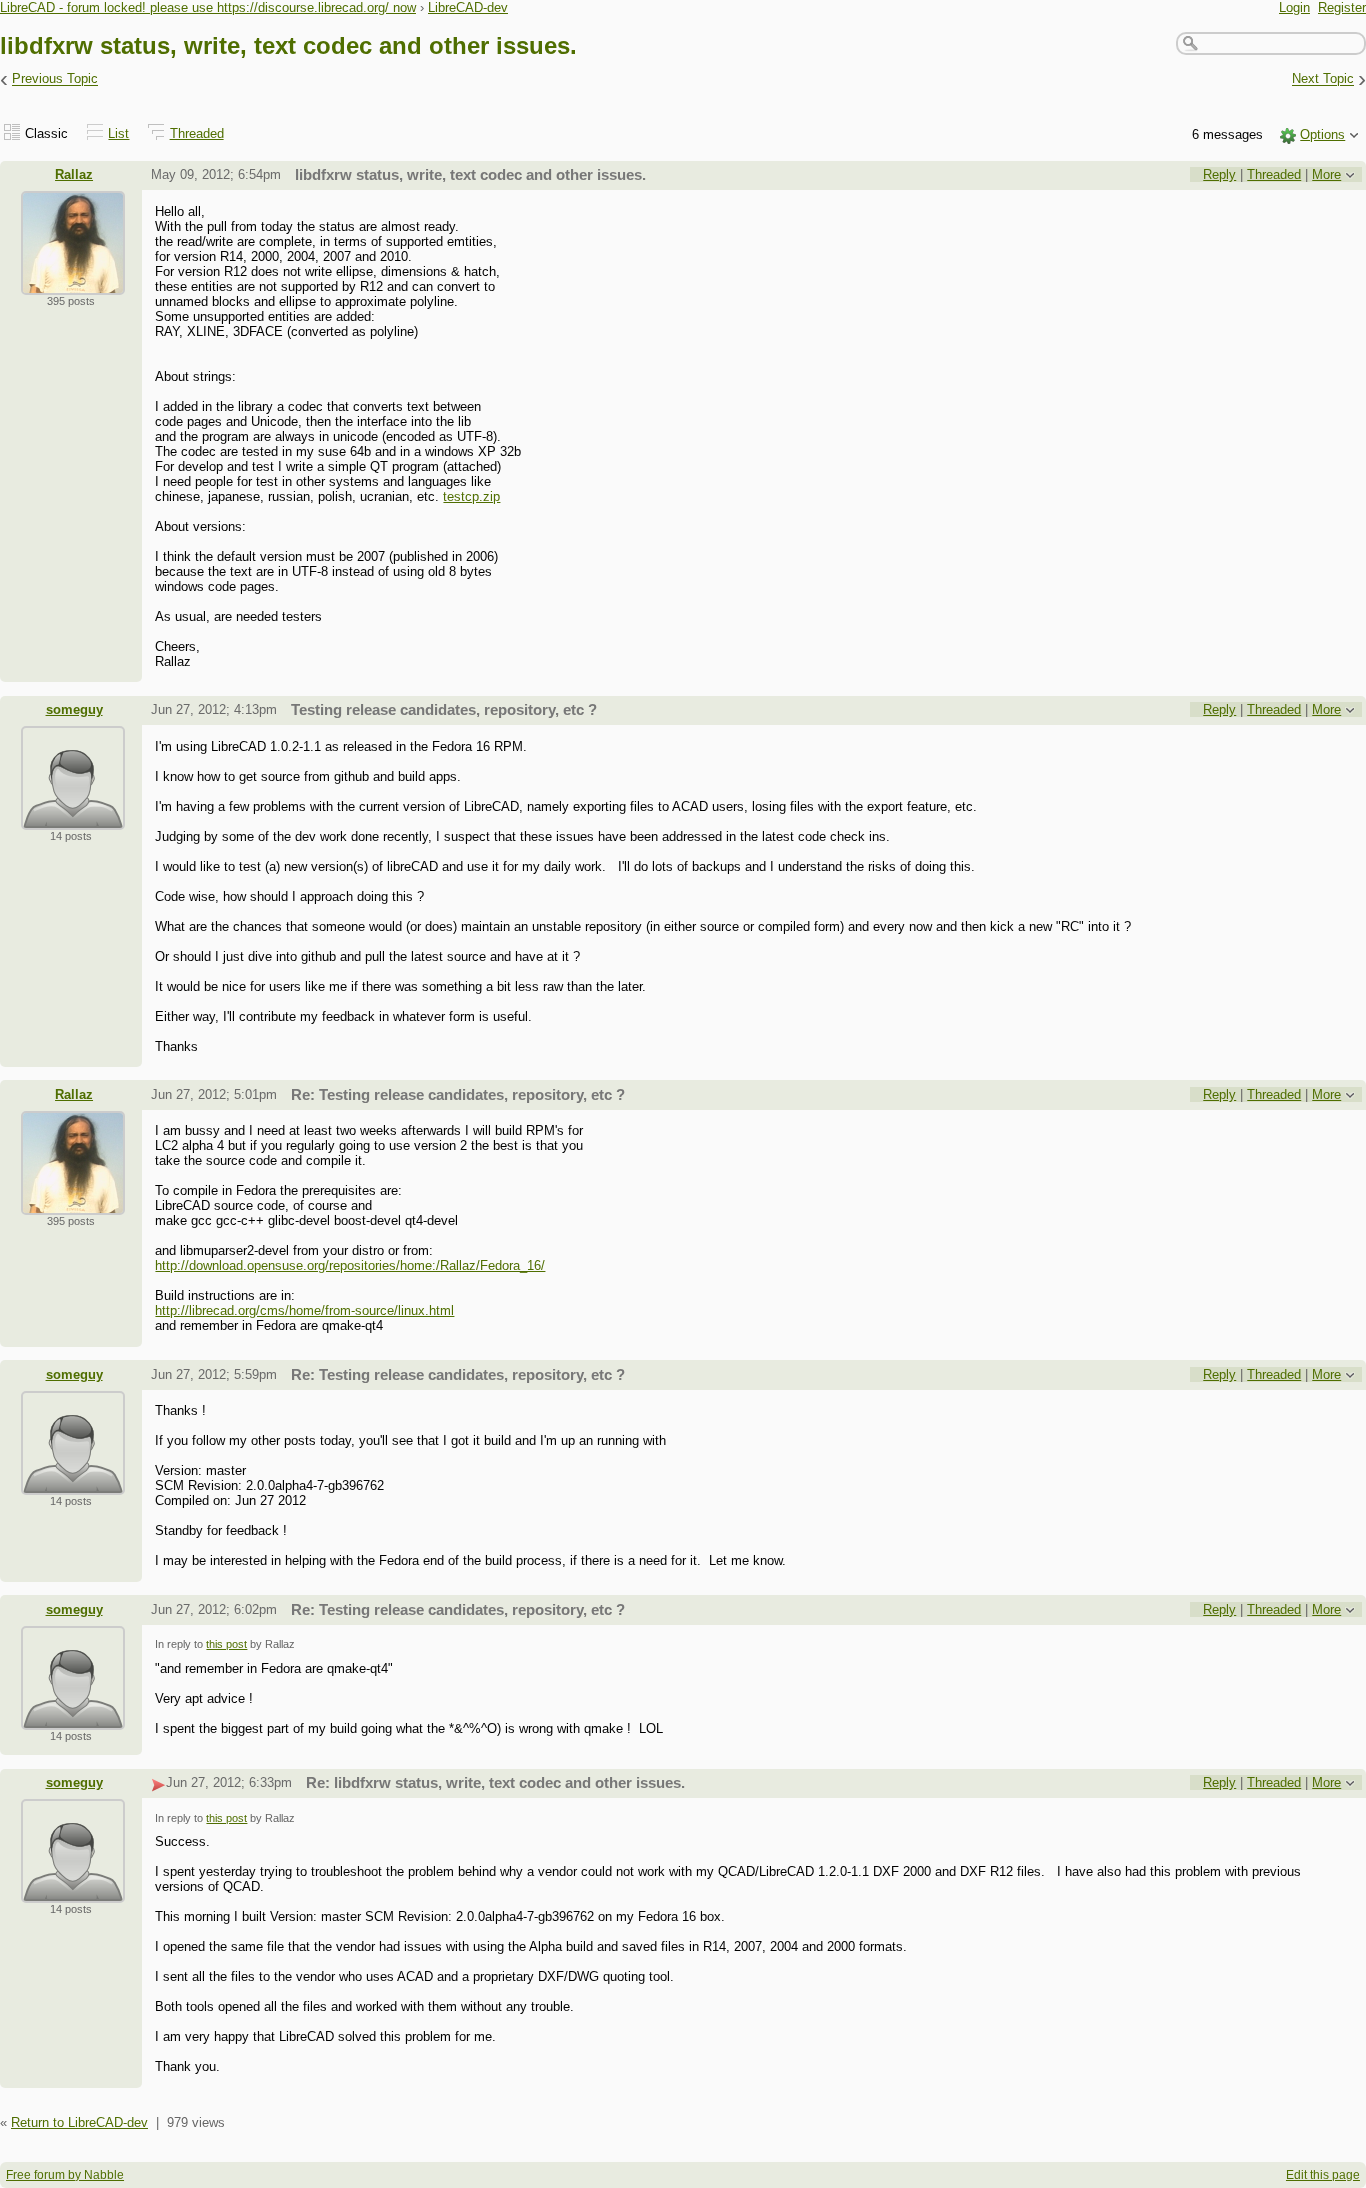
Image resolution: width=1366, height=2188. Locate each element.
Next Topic (1323, 79)
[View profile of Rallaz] (73, 282)
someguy (74, 709)
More (1326, 174)
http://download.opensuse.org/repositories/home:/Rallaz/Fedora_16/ (350, 1265)
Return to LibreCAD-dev (79, 2122)
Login (1294, 7)
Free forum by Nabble (65, 2175)
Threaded (197, 133)
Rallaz (74, 174)
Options (1322, 134)
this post (226, 1644)
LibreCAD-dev (468, 7)
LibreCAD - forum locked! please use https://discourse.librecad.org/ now (208, 7)
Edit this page (1323, 2175)
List (118, 133)
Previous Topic (55, 79)
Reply (1219, 174)
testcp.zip (471, 496)
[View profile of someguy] (73, 817)
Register (1342, 7)
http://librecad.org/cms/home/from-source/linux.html (304, 1310)
